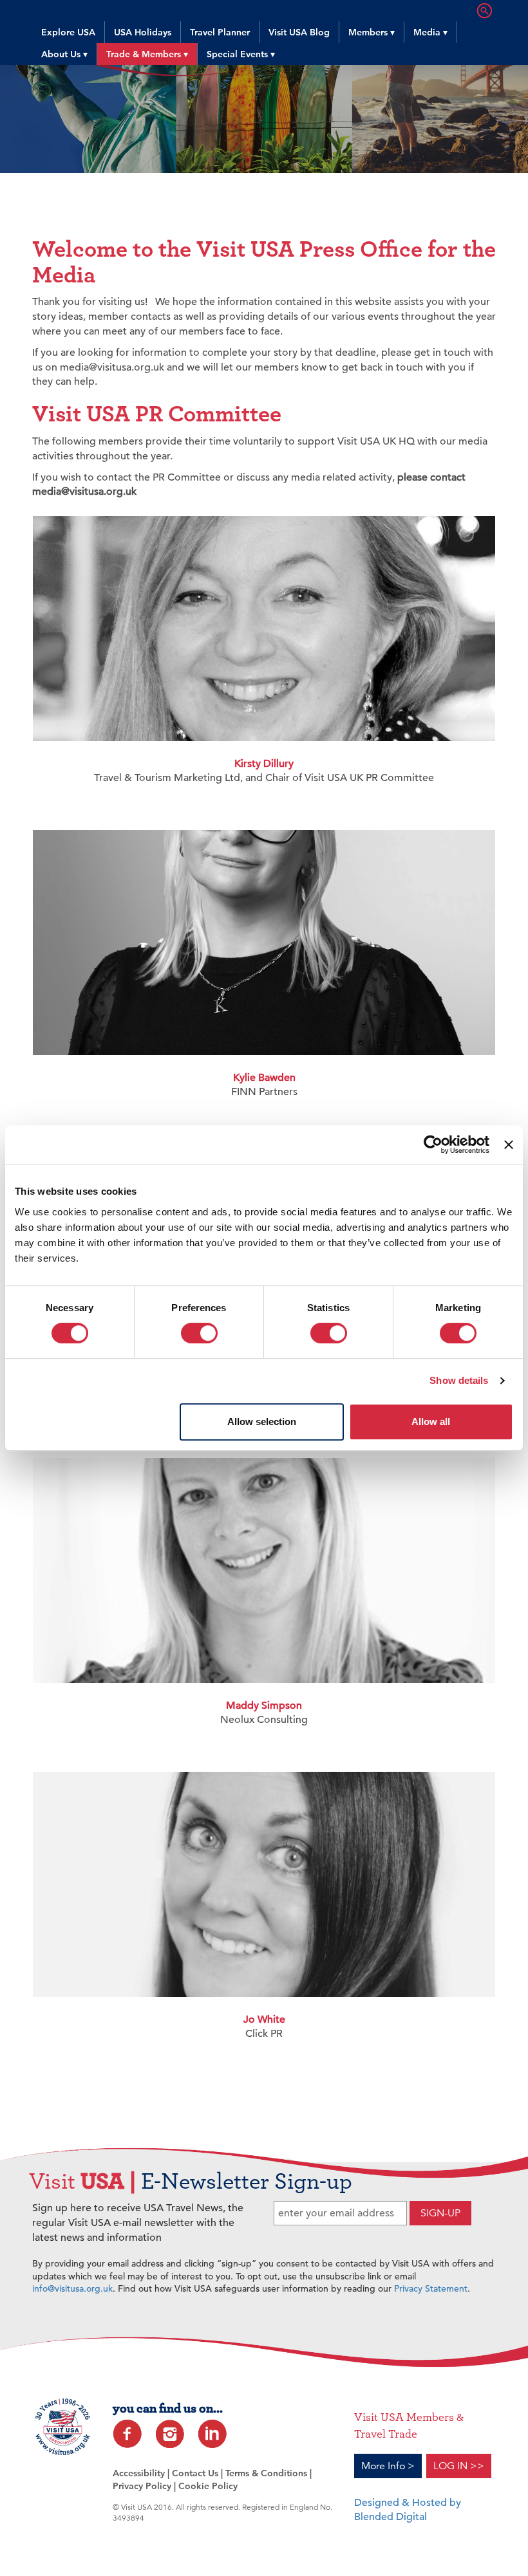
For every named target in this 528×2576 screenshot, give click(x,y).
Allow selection (262, 1421)
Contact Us (195, 2473)
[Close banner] (509, 1145)
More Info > (388, 2466)
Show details (459, 1380)
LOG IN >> (459, 2466)
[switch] (199, 1333)
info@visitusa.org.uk (72, 2288)
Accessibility (139, 2473)
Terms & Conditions (266, 2473)
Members (372, 32)
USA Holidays (143, 32)
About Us (64, 54)
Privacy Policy (142, 2486)
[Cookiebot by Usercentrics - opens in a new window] (433, 1145)
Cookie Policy (208, 2486)
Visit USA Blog (299, 32)
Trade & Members (147, 54)
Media (430, 32)
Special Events (241, 54)
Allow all (431, 1421)
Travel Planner (220, 32)
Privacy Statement (431, 2288)
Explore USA (68, 32)
